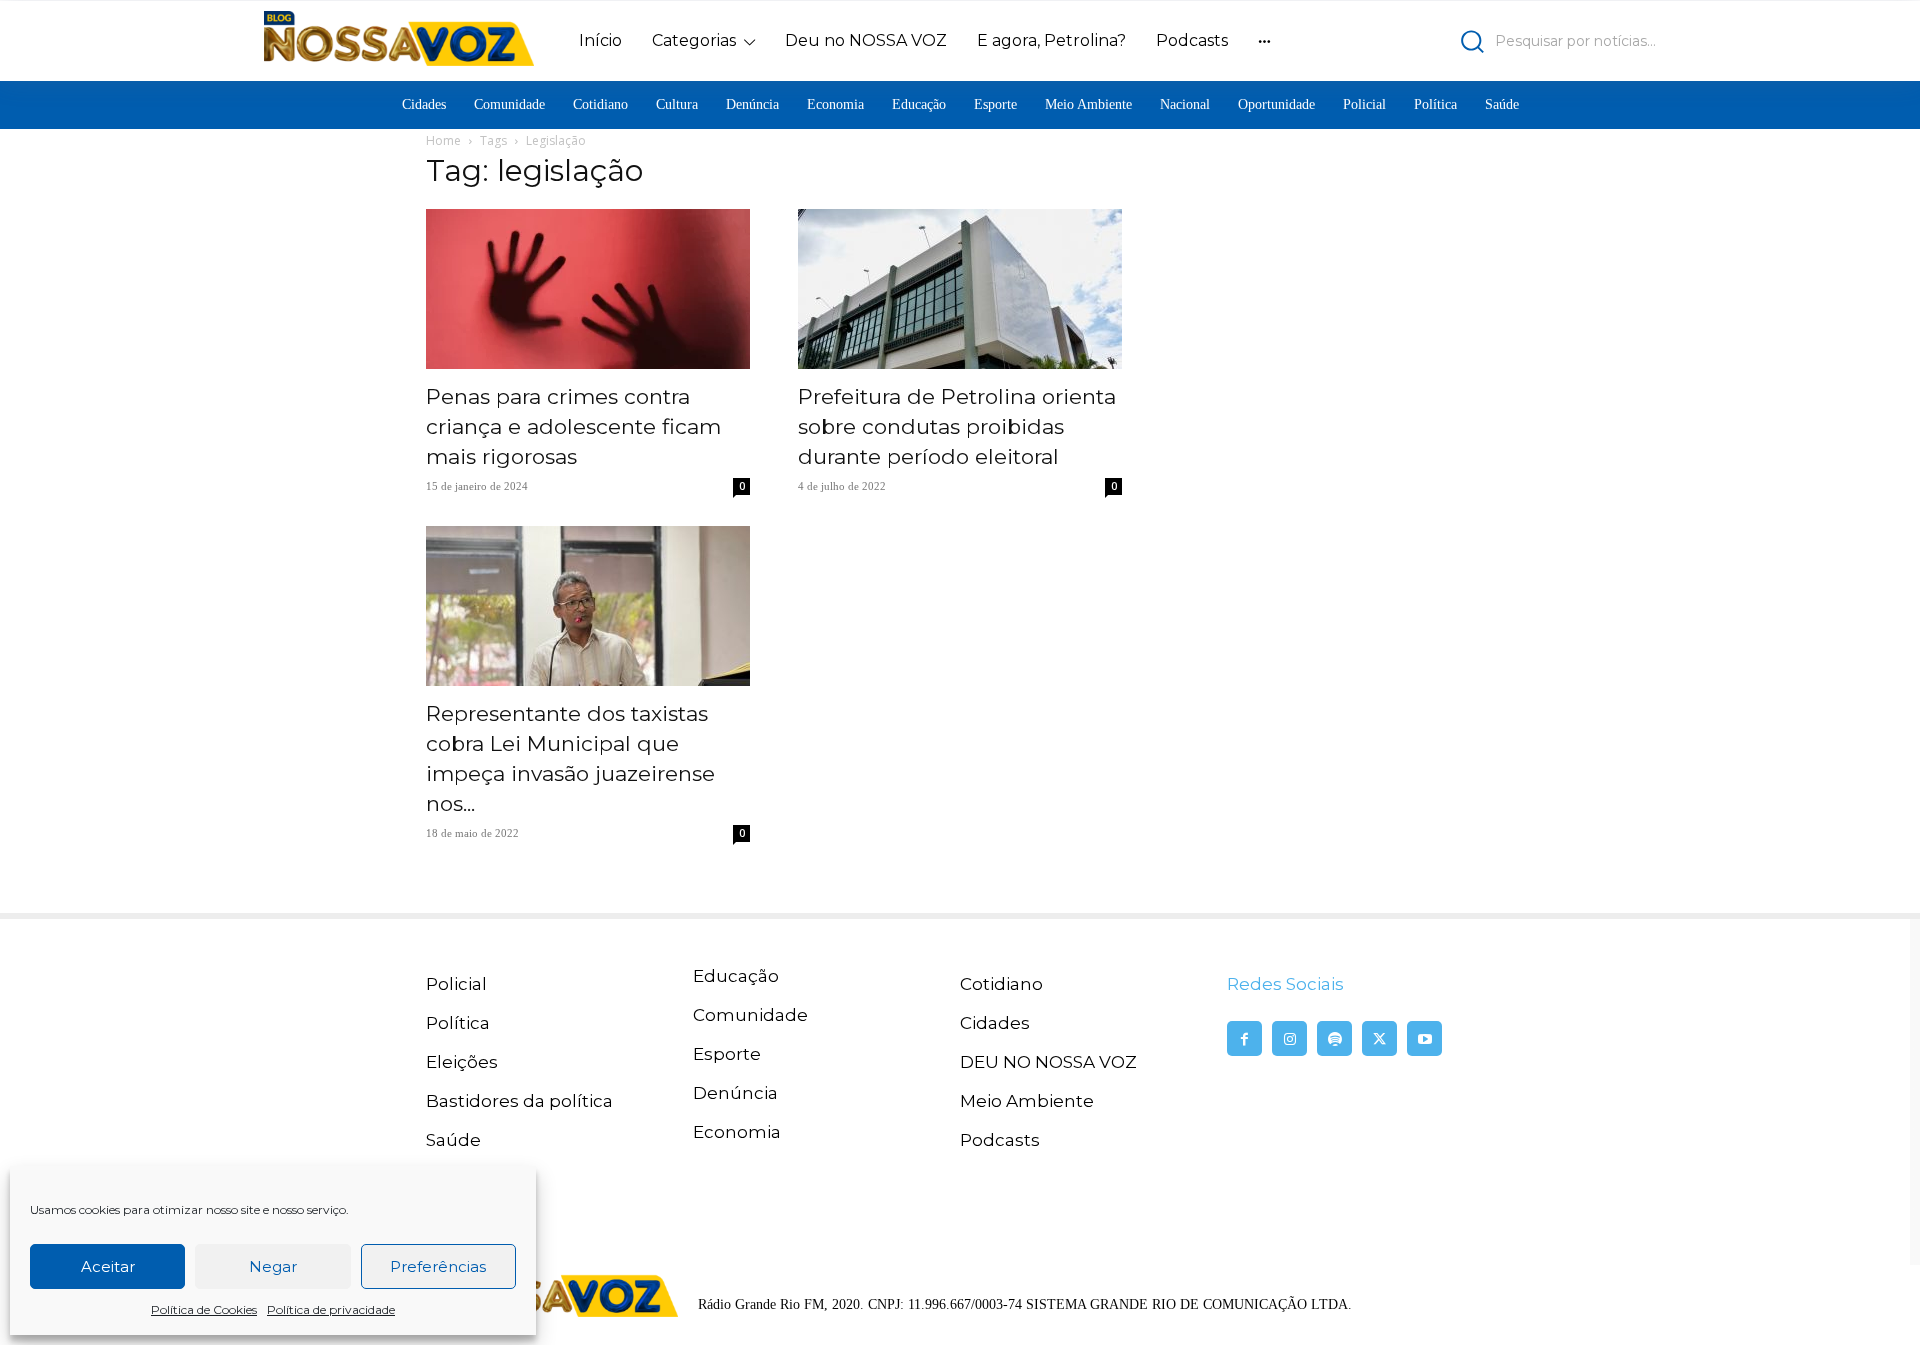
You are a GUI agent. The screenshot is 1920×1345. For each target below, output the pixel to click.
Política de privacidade (331, 1309)
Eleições (462, 1062)
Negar (273, 1266)
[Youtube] (1424, 1038)
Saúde (453, 1140)
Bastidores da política (519, 1101)
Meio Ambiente (1027, 1101)
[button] (1485, 41)
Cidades (995, 1023)
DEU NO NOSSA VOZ (1048, 1062)
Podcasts (1000, 1140)
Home (443, 140)
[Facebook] (1244, 1038)
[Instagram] (1289, 1038)
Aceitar (108, 1266)
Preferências (438, 1266)
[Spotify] (1334, 1038)
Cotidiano (1001, 984)
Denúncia (735, 1093)
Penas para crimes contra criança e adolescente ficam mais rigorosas (573, 426)
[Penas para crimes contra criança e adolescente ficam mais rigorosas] (588, 289)
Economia (737, 1132)
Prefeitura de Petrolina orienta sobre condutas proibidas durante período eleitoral (957, 426)
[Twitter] (1379, 1038)
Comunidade (750, 1015)
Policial (456, 984)
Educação (736, 976)
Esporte (727, 1054)
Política (458, 1023)
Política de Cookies (204, 1309)
